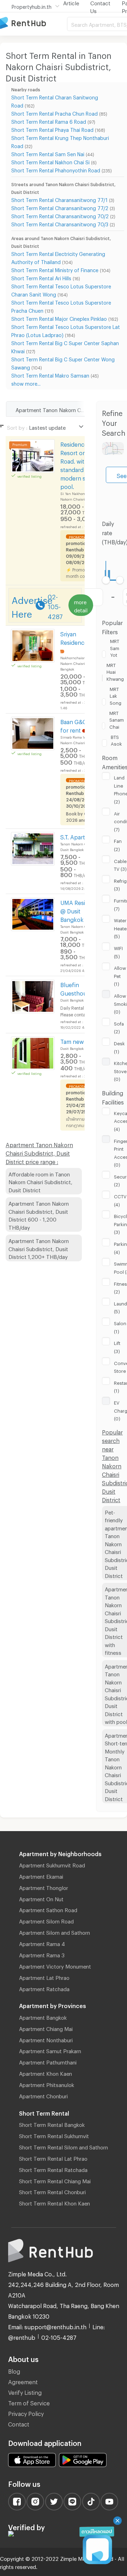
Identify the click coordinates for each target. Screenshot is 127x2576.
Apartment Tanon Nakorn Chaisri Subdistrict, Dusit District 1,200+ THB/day (39, 1248)
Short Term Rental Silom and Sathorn (64, 2146)
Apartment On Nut (41, 1898)
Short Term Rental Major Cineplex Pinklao (59, 318)
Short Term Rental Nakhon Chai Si (50, 161)
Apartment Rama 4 (42, 1943)
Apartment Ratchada (44, 1988)
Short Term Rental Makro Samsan (50, 375)
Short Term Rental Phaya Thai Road (52, 129)
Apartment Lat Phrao (44, 1977)
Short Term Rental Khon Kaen (55, 2202)
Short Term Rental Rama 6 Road (49, 121)
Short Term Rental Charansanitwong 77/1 (59, 199)
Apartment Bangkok (43, 2017)
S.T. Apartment (80, 836)
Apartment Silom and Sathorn (55, 1932)
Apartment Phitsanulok (47, 2084)
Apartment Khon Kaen (46, 2073)
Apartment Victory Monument (55, 1965)
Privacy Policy (26, 2413)
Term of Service (29, 2402)
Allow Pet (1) (120, 975)
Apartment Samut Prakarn (50, 2050)
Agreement (23, 2381)
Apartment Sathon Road (48, 1909)
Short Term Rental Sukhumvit (54, 2135)
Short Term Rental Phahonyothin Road (56, 169)
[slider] (106, 580)
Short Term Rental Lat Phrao (53, 2158)
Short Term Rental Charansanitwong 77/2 (60, 207)
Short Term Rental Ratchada (53, 2169)
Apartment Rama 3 (42, 1954)
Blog (14, 2370)
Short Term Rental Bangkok (52, 2124)
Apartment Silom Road (46, 1920)
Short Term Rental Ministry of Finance (55, 269)
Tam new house (81, 1041)
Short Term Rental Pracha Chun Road (55, 113)
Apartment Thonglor (44, 1887)
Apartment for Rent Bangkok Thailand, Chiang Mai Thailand (34, 23)
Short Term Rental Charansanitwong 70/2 (60, 215)
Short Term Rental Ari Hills (41, 277)
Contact (19, 2423)
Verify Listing (25, 2391)
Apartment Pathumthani (48, 2061)
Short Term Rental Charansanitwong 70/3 (60, 223)
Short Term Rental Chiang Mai (55, 2180)
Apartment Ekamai (41, 1876)
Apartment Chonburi (43, 2095)
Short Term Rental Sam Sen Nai (48, 153)
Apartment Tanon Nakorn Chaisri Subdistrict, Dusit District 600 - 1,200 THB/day (39, 1214)
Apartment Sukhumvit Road (52, 1864)
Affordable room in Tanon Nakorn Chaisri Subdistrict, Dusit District (40, 1181)
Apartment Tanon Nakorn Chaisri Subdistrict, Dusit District (60, 409)
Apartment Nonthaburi (46, 2039)
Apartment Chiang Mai (46, 2028)
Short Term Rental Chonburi (52, 2191)
